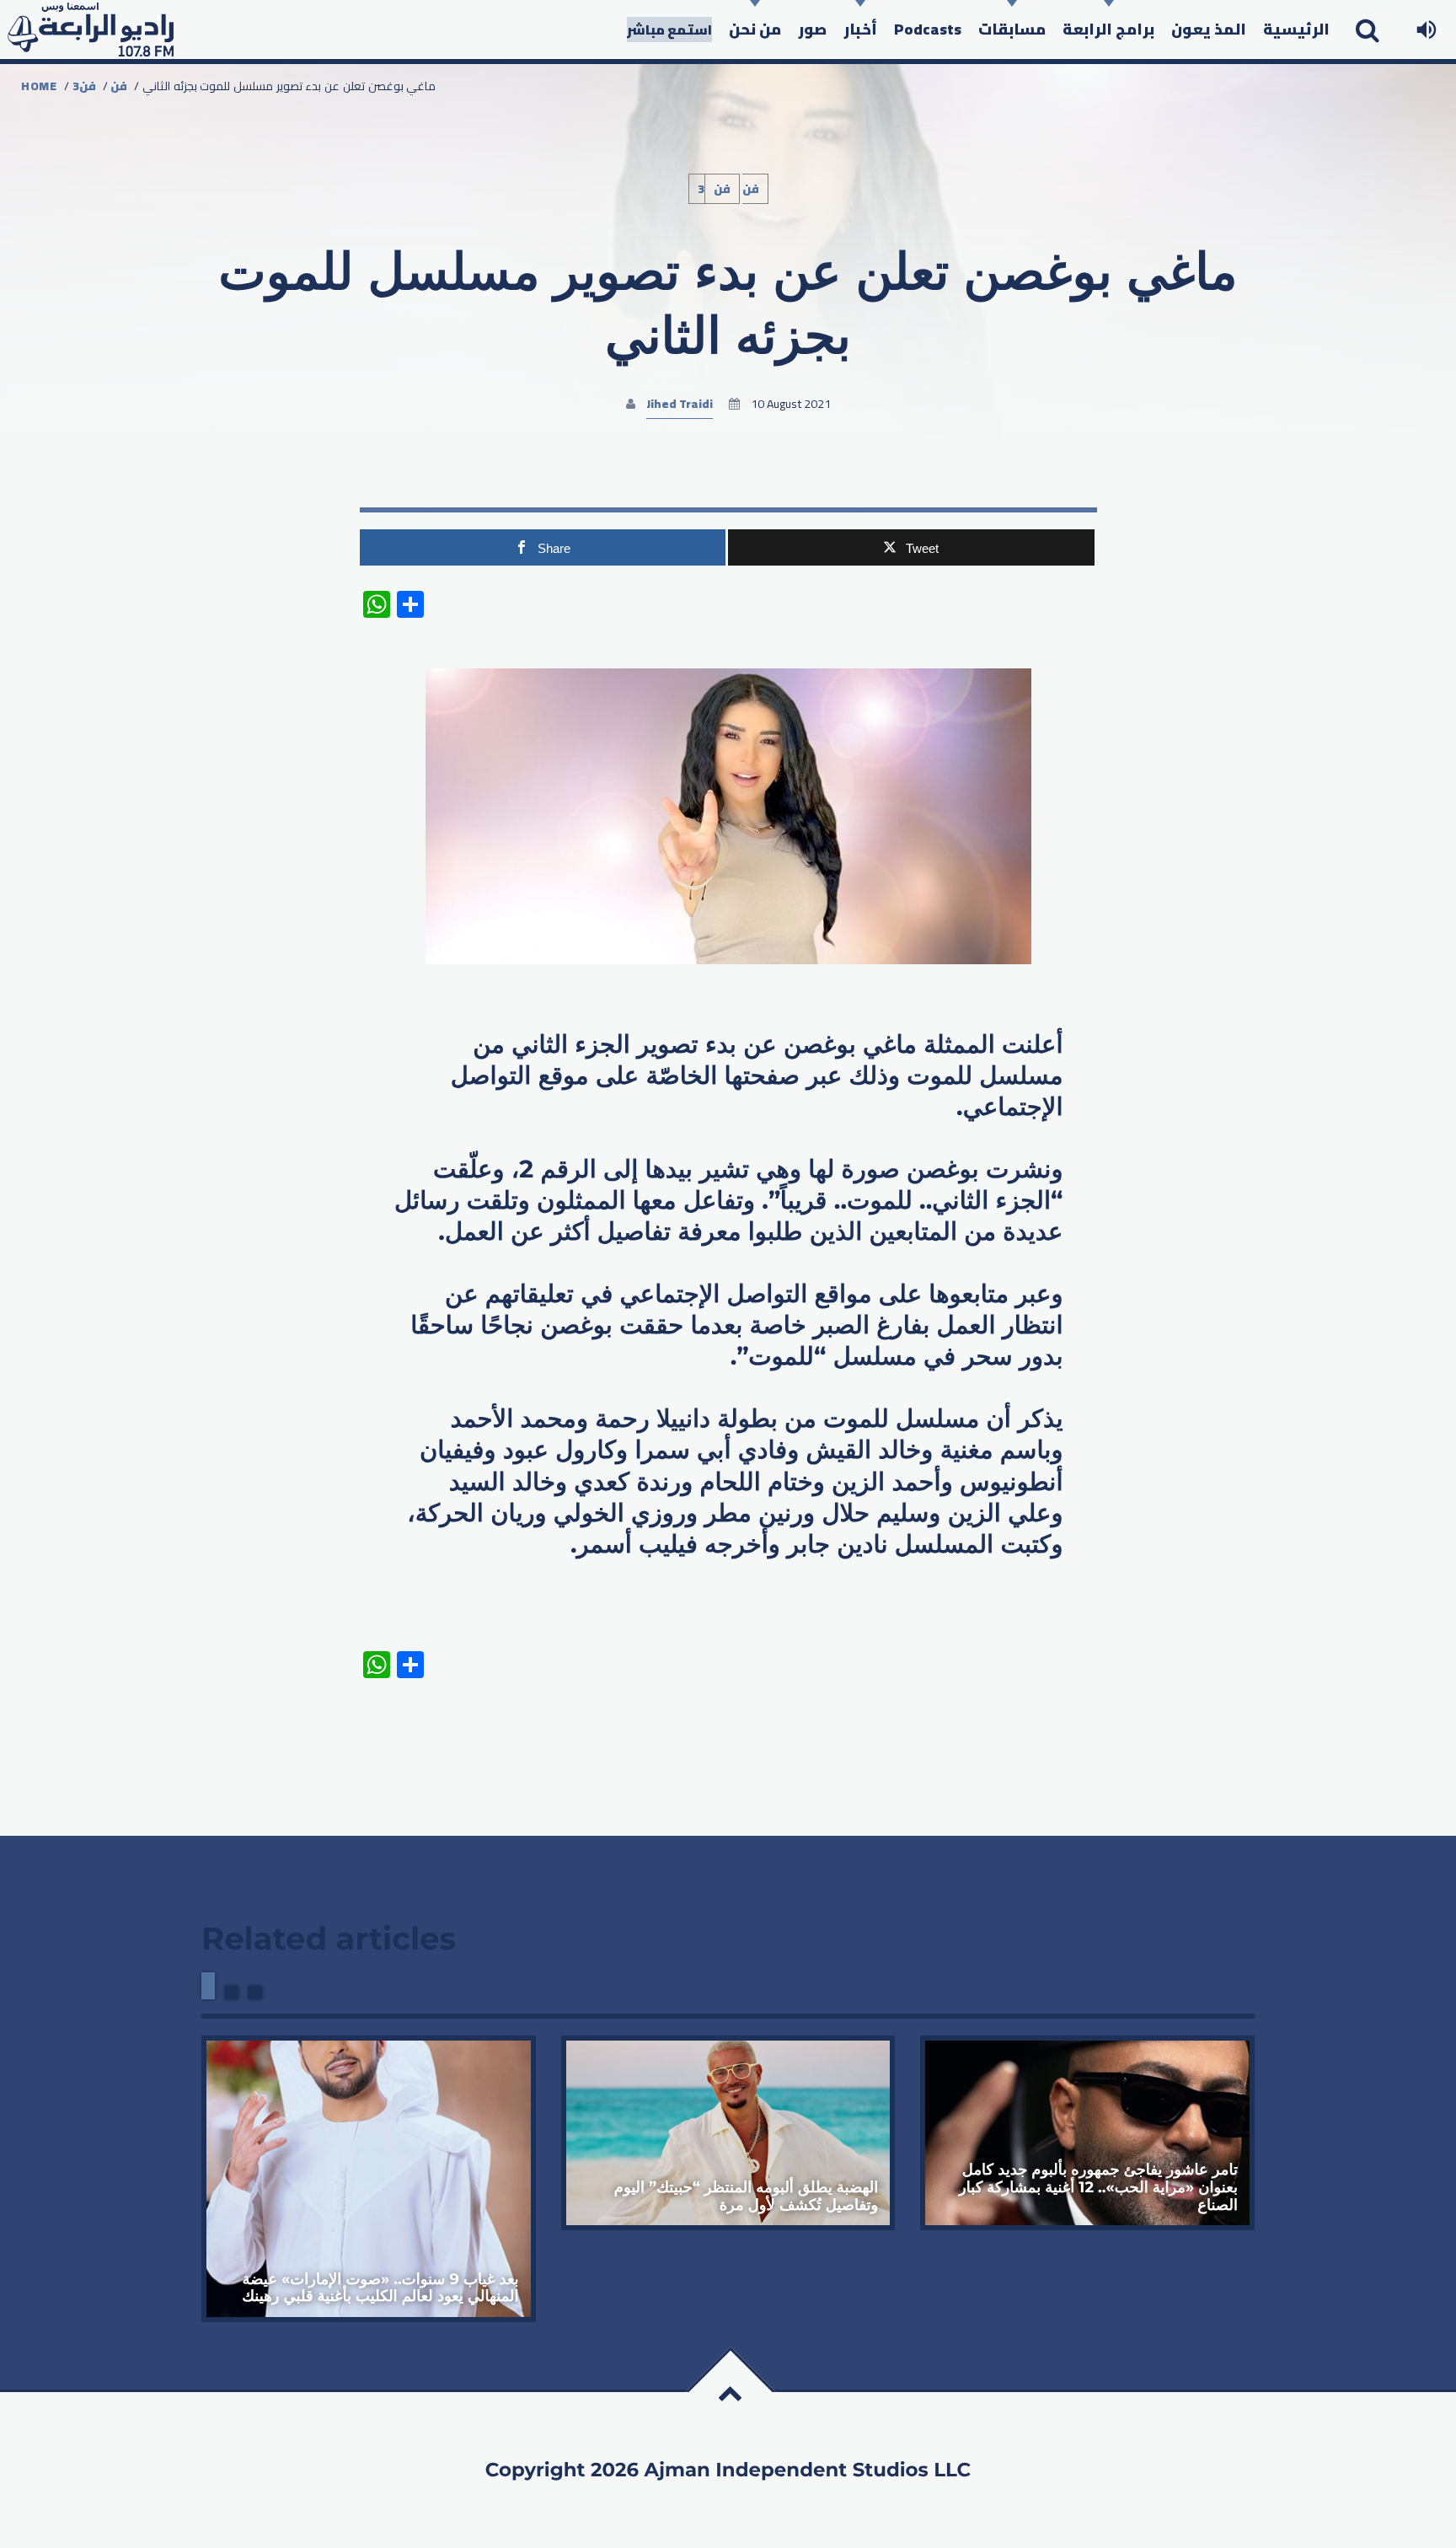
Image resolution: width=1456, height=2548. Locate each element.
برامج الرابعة (1108, 29)
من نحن (755, 29)
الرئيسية (1296, 29)
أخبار (860, 29)
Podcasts (928, 29)
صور (812, 29)
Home (39, 86)
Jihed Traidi (680, 404)
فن (119, 86)
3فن (84, 86)
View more (369, 2179)
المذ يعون (1209, 29)
